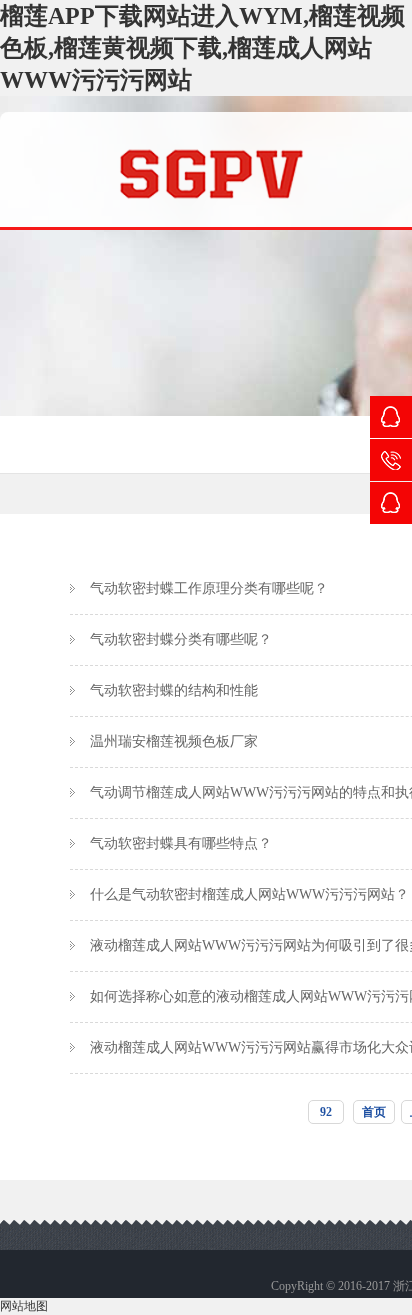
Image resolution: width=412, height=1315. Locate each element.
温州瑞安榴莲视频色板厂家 (174, 741)
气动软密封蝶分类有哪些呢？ (181, 639)
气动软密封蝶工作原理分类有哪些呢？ (209, 588)
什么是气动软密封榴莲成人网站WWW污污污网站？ (249, 894)
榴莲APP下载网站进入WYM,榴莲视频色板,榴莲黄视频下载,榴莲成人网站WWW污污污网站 (202, 48)
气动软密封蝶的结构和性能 (174, 690)
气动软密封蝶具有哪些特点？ (181, 843)
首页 (374, 1112)
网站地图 (24, 1306)
